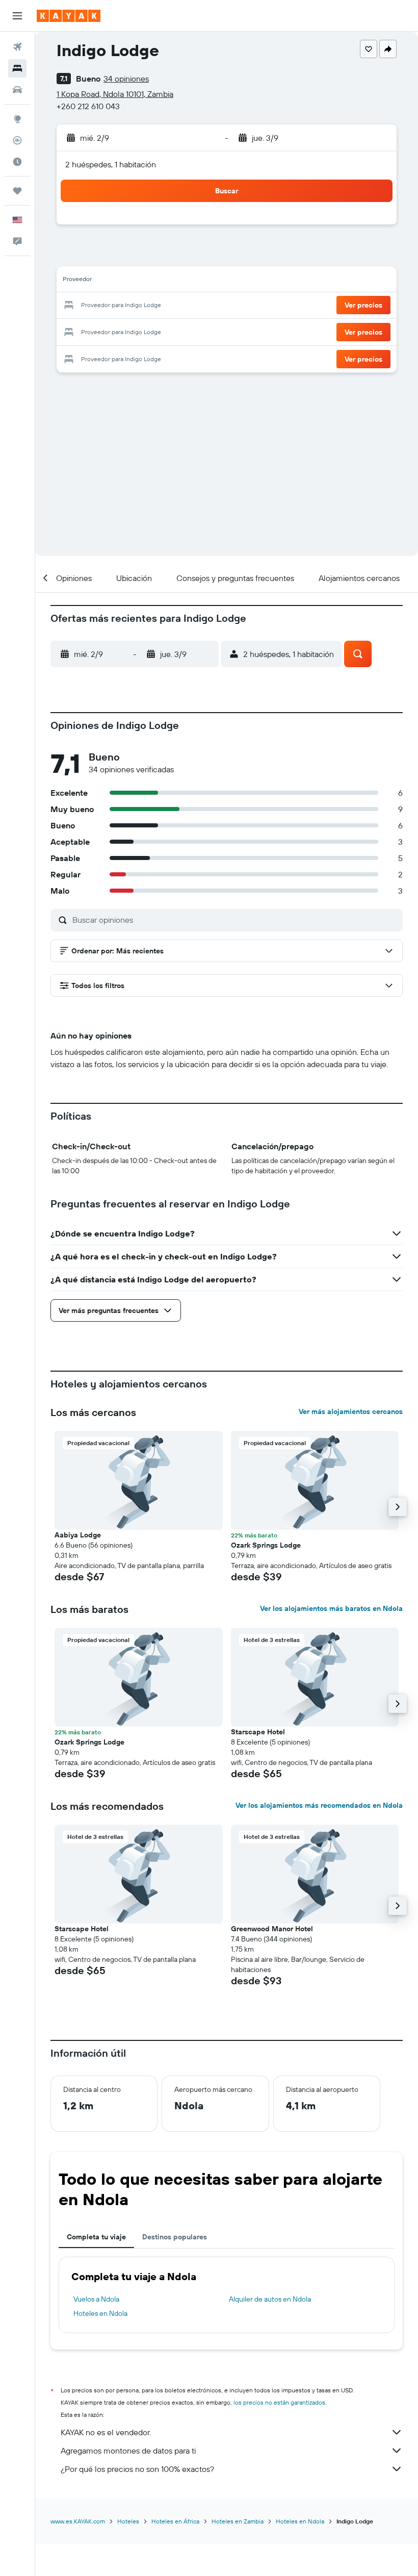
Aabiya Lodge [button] (78, 1535)
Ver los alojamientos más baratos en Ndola (331, 1608)
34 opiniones (126, 79)
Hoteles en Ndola (100, 2313)
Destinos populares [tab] (175, 2237)
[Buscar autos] (17, 90)
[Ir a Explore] (17, 119)
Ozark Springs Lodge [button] (266, 1545)
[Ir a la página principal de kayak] (69, 16)
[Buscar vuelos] (17, 47)
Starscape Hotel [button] (258, 1732)
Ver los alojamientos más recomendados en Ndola (319, 1805)
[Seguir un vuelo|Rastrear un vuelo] (17, 140)
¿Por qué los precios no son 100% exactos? (137, 2469)
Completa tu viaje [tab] (96, 2237)
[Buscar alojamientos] (17, 68)
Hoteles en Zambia (238, 2521)
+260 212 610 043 (88, 106)
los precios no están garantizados (279, 2402)
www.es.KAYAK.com (78, 2521)
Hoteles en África (175, 2521)
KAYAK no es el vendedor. (106, 2432)
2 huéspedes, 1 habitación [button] (111, 164)
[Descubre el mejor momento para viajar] (17, 162)
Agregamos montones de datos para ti (128, 2451)
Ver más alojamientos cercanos (351, 1411)
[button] (17, 16)
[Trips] (17, 191)
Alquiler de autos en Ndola (270, 2299)
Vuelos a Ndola (96, 2299)
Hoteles (128, 2521)
